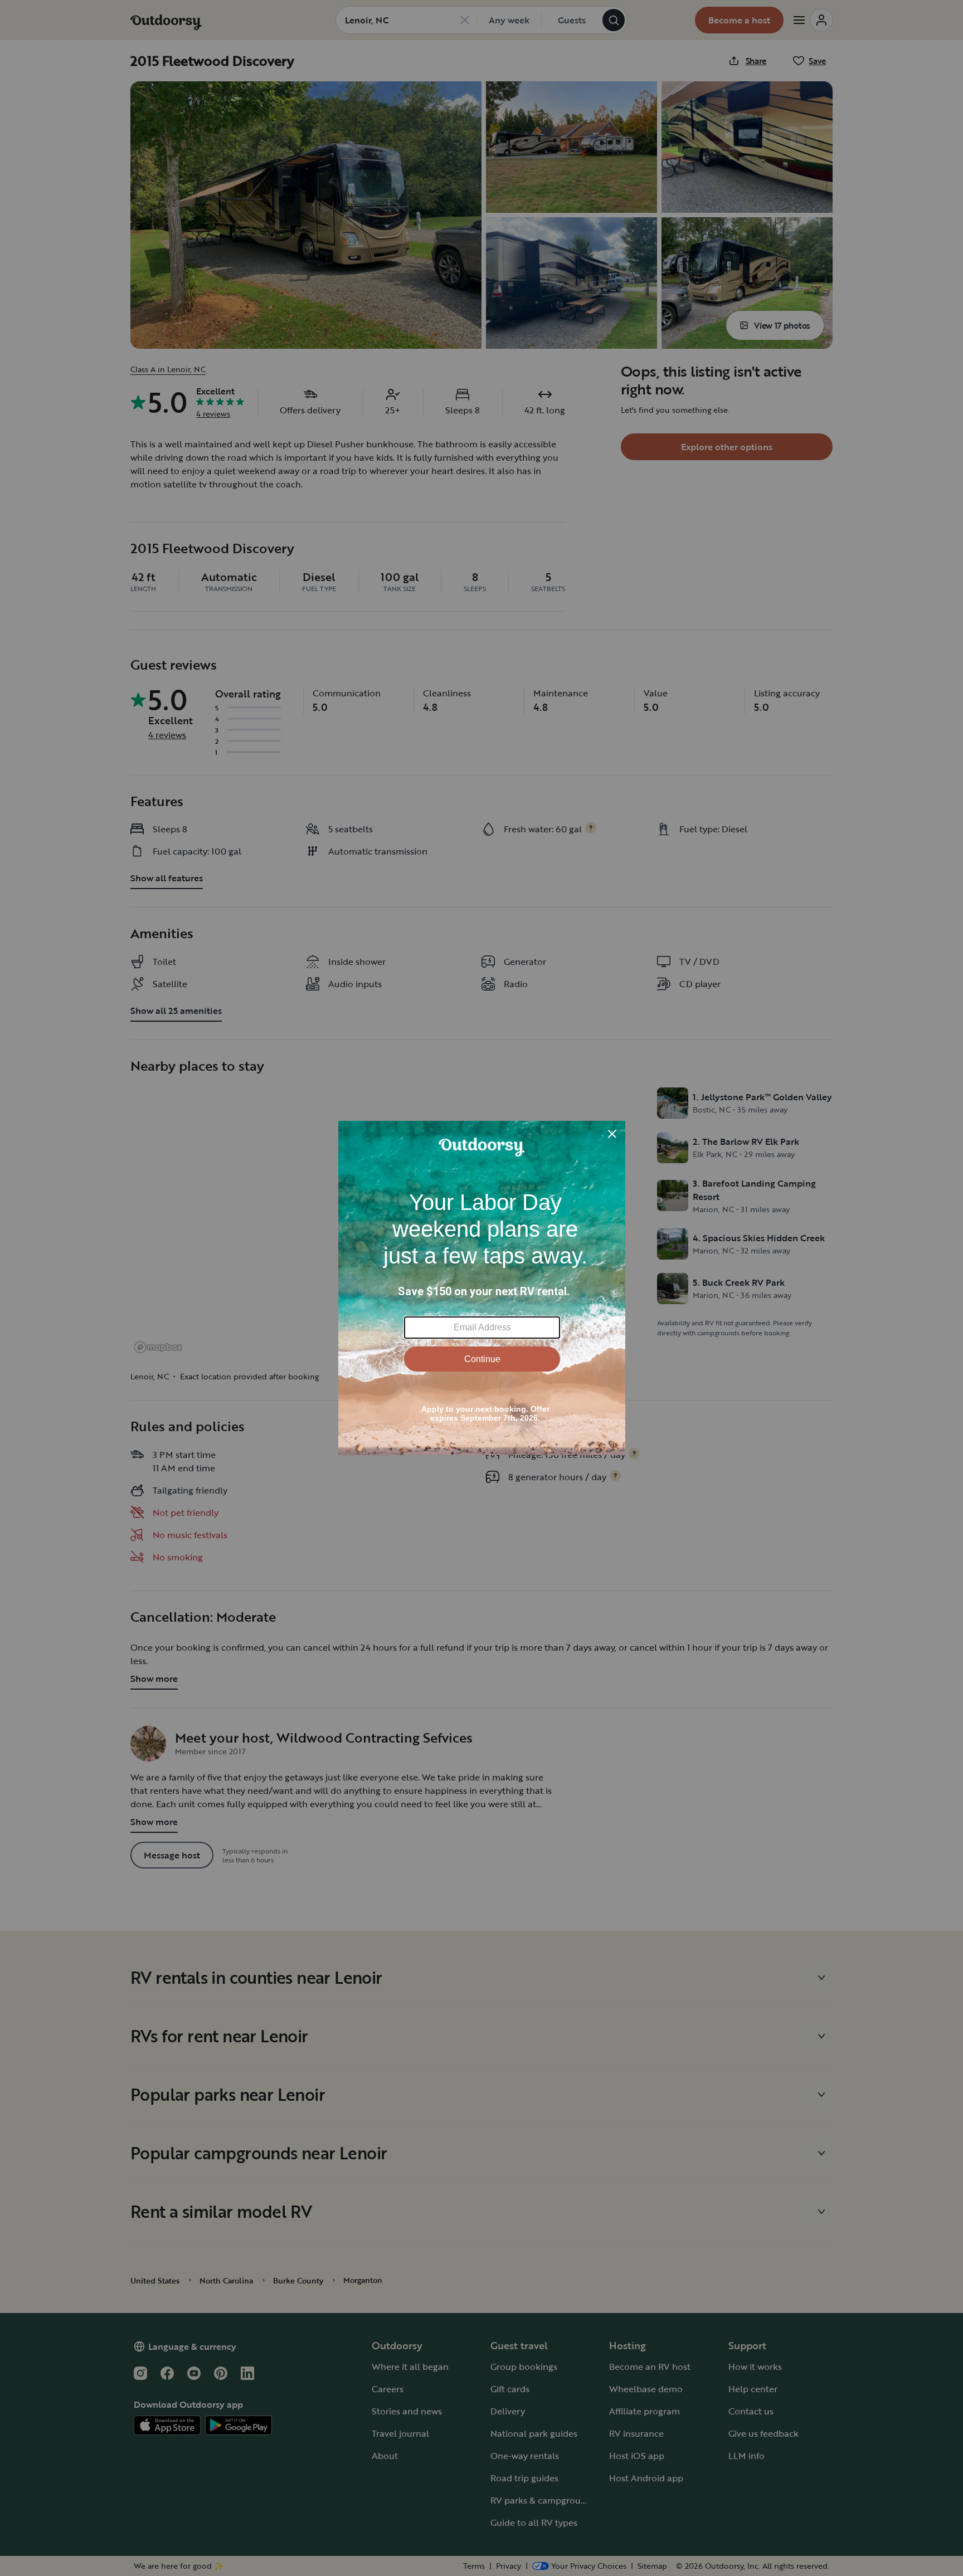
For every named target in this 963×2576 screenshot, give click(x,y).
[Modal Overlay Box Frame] (482, 1288)
